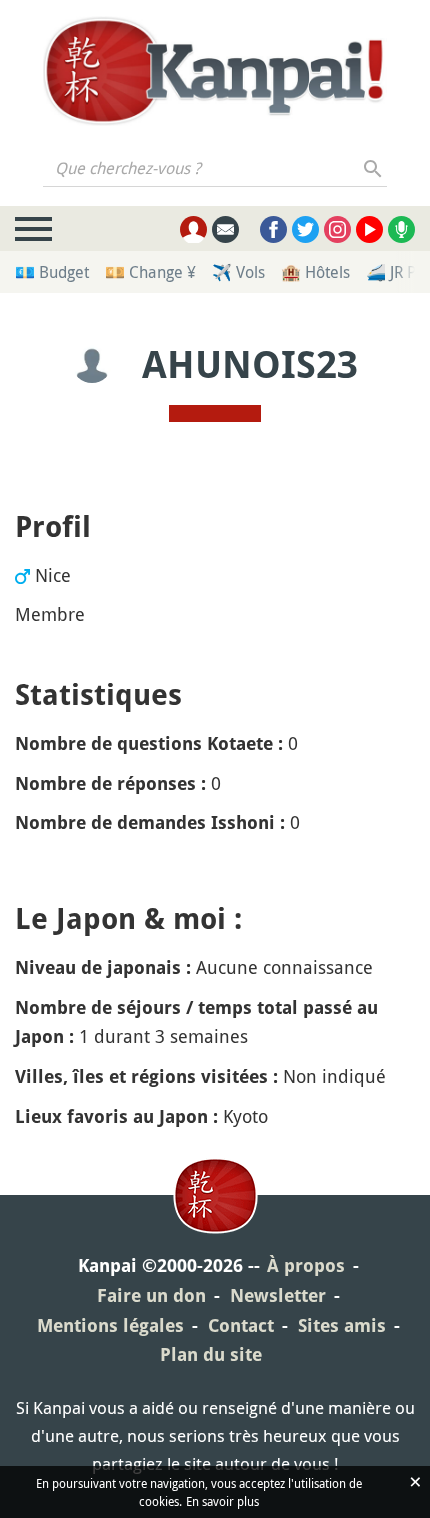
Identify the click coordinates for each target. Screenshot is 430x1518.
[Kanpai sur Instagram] (337, 229)
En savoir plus (222, 1501)
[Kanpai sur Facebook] (273, 229)
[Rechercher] (373, 168)
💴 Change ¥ (150, 272)
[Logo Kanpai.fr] (215, 71)
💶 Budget (52, 272)
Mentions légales (110, 1325)
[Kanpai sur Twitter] (305, 229)
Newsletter (278, 1295)
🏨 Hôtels (315, 272)
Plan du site (211, 1354)
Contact (241, 1325)
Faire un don (151, 1295)
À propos (306, 1265)
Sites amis (342, 1325)
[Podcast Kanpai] (401, 229)
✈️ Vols (238, 272)
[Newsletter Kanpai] (225, 229)
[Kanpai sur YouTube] (369, 229)
